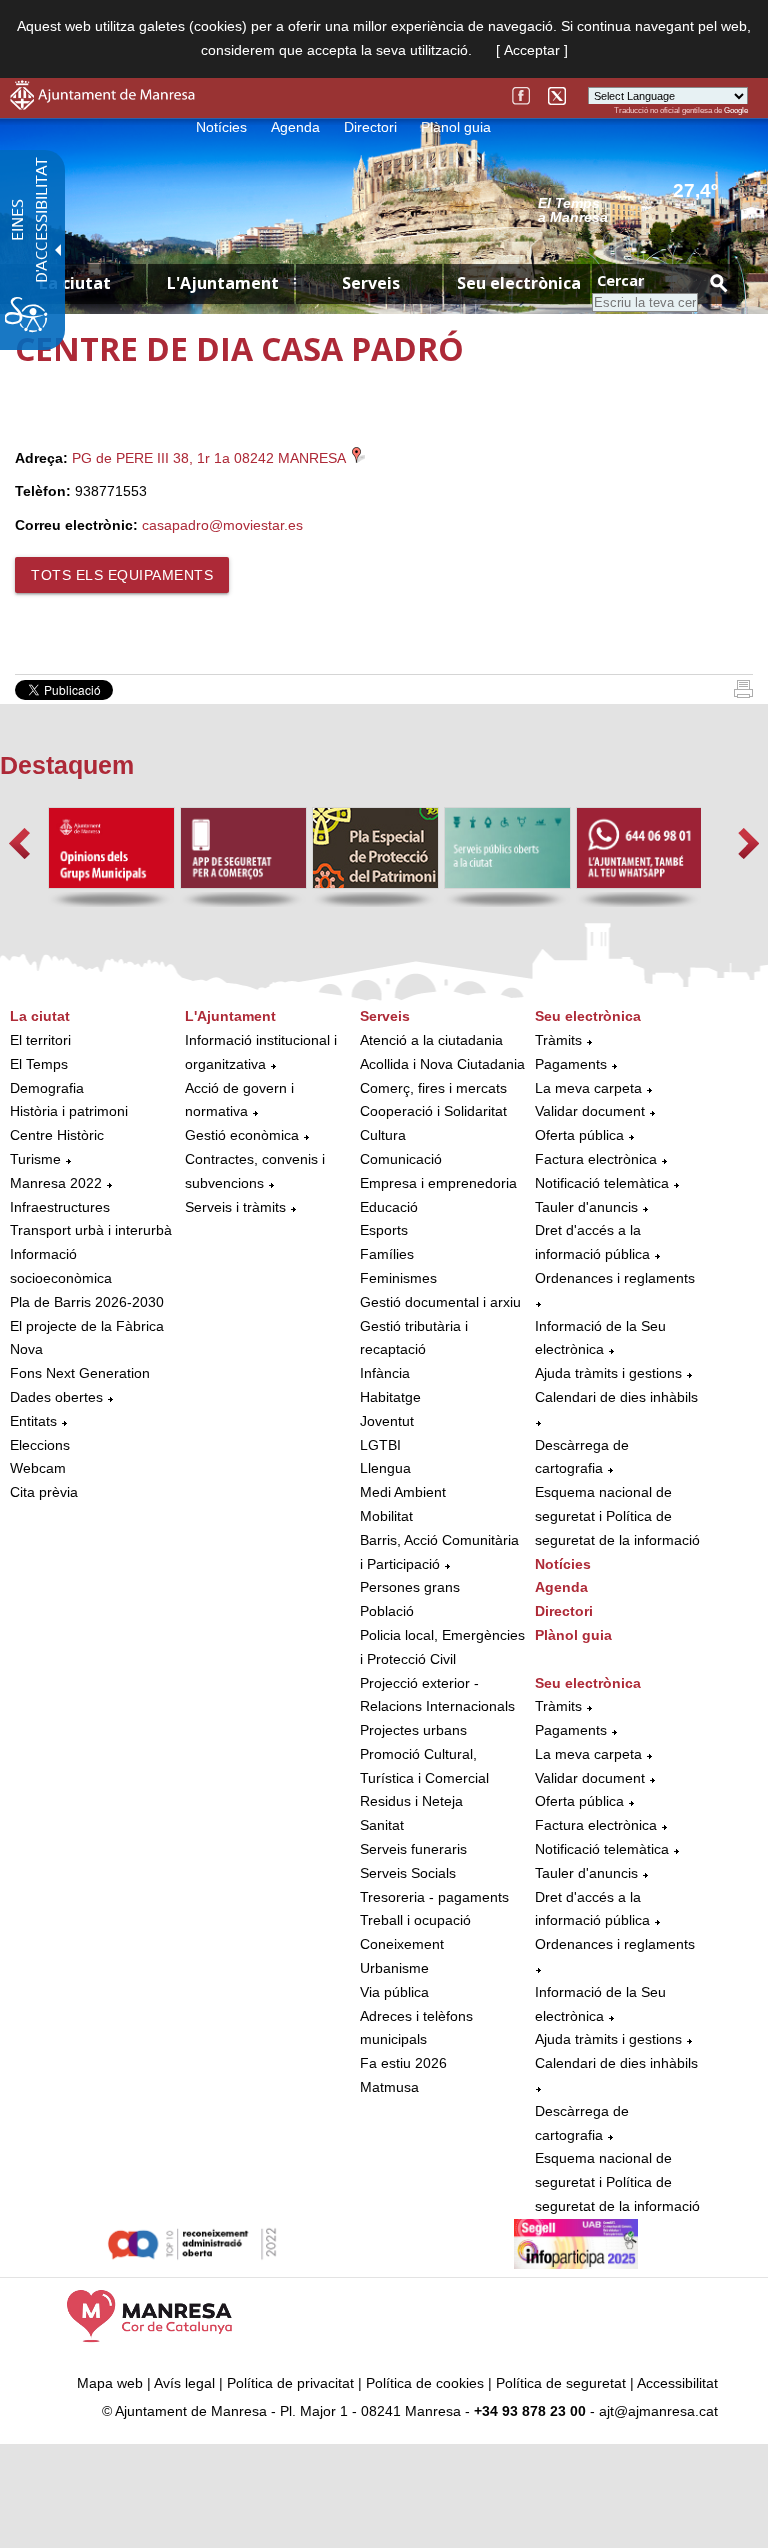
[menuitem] (92, 1255)
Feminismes (398, 1278)
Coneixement (402, 1944)
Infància (385, 1373)
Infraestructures (60, 1207)
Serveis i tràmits (235, 1207)
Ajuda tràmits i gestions (608, 1373)
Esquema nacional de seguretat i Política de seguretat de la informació (617, 1516)
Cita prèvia (44, 1492)
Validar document (590, 1111)
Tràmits (558, 1040)
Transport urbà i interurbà (91, 1230)
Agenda (295, 127)
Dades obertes (58, 1397)
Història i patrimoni (69, 1111)
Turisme (35, 1159)
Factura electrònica (596, 1159)
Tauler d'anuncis (586, 1207)
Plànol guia (456, 127)
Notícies (221, 127)
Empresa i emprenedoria (438, 1183)
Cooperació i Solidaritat (433, 1111)
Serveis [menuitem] (371, 283)
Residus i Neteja (411, 1801)
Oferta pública (579, 1135)
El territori (40, 1040)
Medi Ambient (403, 1492)
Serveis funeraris (413, 1849)
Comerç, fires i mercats (433, 1088)
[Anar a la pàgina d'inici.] (102, 105)
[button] (19, 843)
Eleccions (40, 1445)
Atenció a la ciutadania (431, 1040)
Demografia (47, 1088)
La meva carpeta (588, 1088)
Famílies (387, 1254)
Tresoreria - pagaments (434, 1897)
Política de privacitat (290, 2383)
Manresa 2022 (56, 1183)
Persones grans (410, 1587)
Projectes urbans (413, 1730)
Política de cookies (425, 2383)
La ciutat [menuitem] (75, 283)
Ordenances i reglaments (615, 1278)
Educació (389, 1207)
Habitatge (390, 1397)
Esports (384, 1230)
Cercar (620, 280)
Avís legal (184, 2383)
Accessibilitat (677, 2383)
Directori (370, 127)
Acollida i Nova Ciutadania (442, 1064)
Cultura (383, 1135)
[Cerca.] (718, 282)
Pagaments (571, 1064)
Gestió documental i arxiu (440, 1302)
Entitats (33, 1421)
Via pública (394, 1992)
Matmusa (389, 2087)
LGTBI (380, 1445)
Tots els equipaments (122, 575)
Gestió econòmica (242, 1135)
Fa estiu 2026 (403, 2063)
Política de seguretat (561, 2383)
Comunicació (401, 1159)
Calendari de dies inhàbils (616, 1397)
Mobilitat (386, 1516)
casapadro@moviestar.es (222, 525)
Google (736, 110)
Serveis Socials (408, 1873)
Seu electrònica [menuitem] (519, 283)
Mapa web (110, 2383)
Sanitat (382, 1825)
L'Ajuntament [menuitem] (223, 283)
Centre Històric (57, 1135)
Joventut (387, 1421)
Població (387, 1611)
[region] (643, 209)
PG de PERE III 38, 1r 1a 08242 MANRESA (210, 458)
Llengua (385, 1468)
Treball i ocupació (415, 1920)
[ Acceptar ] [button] (532, 50)
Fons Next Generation (80, 1373)
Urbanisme (394, 1968)
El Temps (39, 1064)
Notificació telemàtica (602, 1183)
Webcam (38, 1468)
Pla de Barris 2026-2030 (87, 1302)
